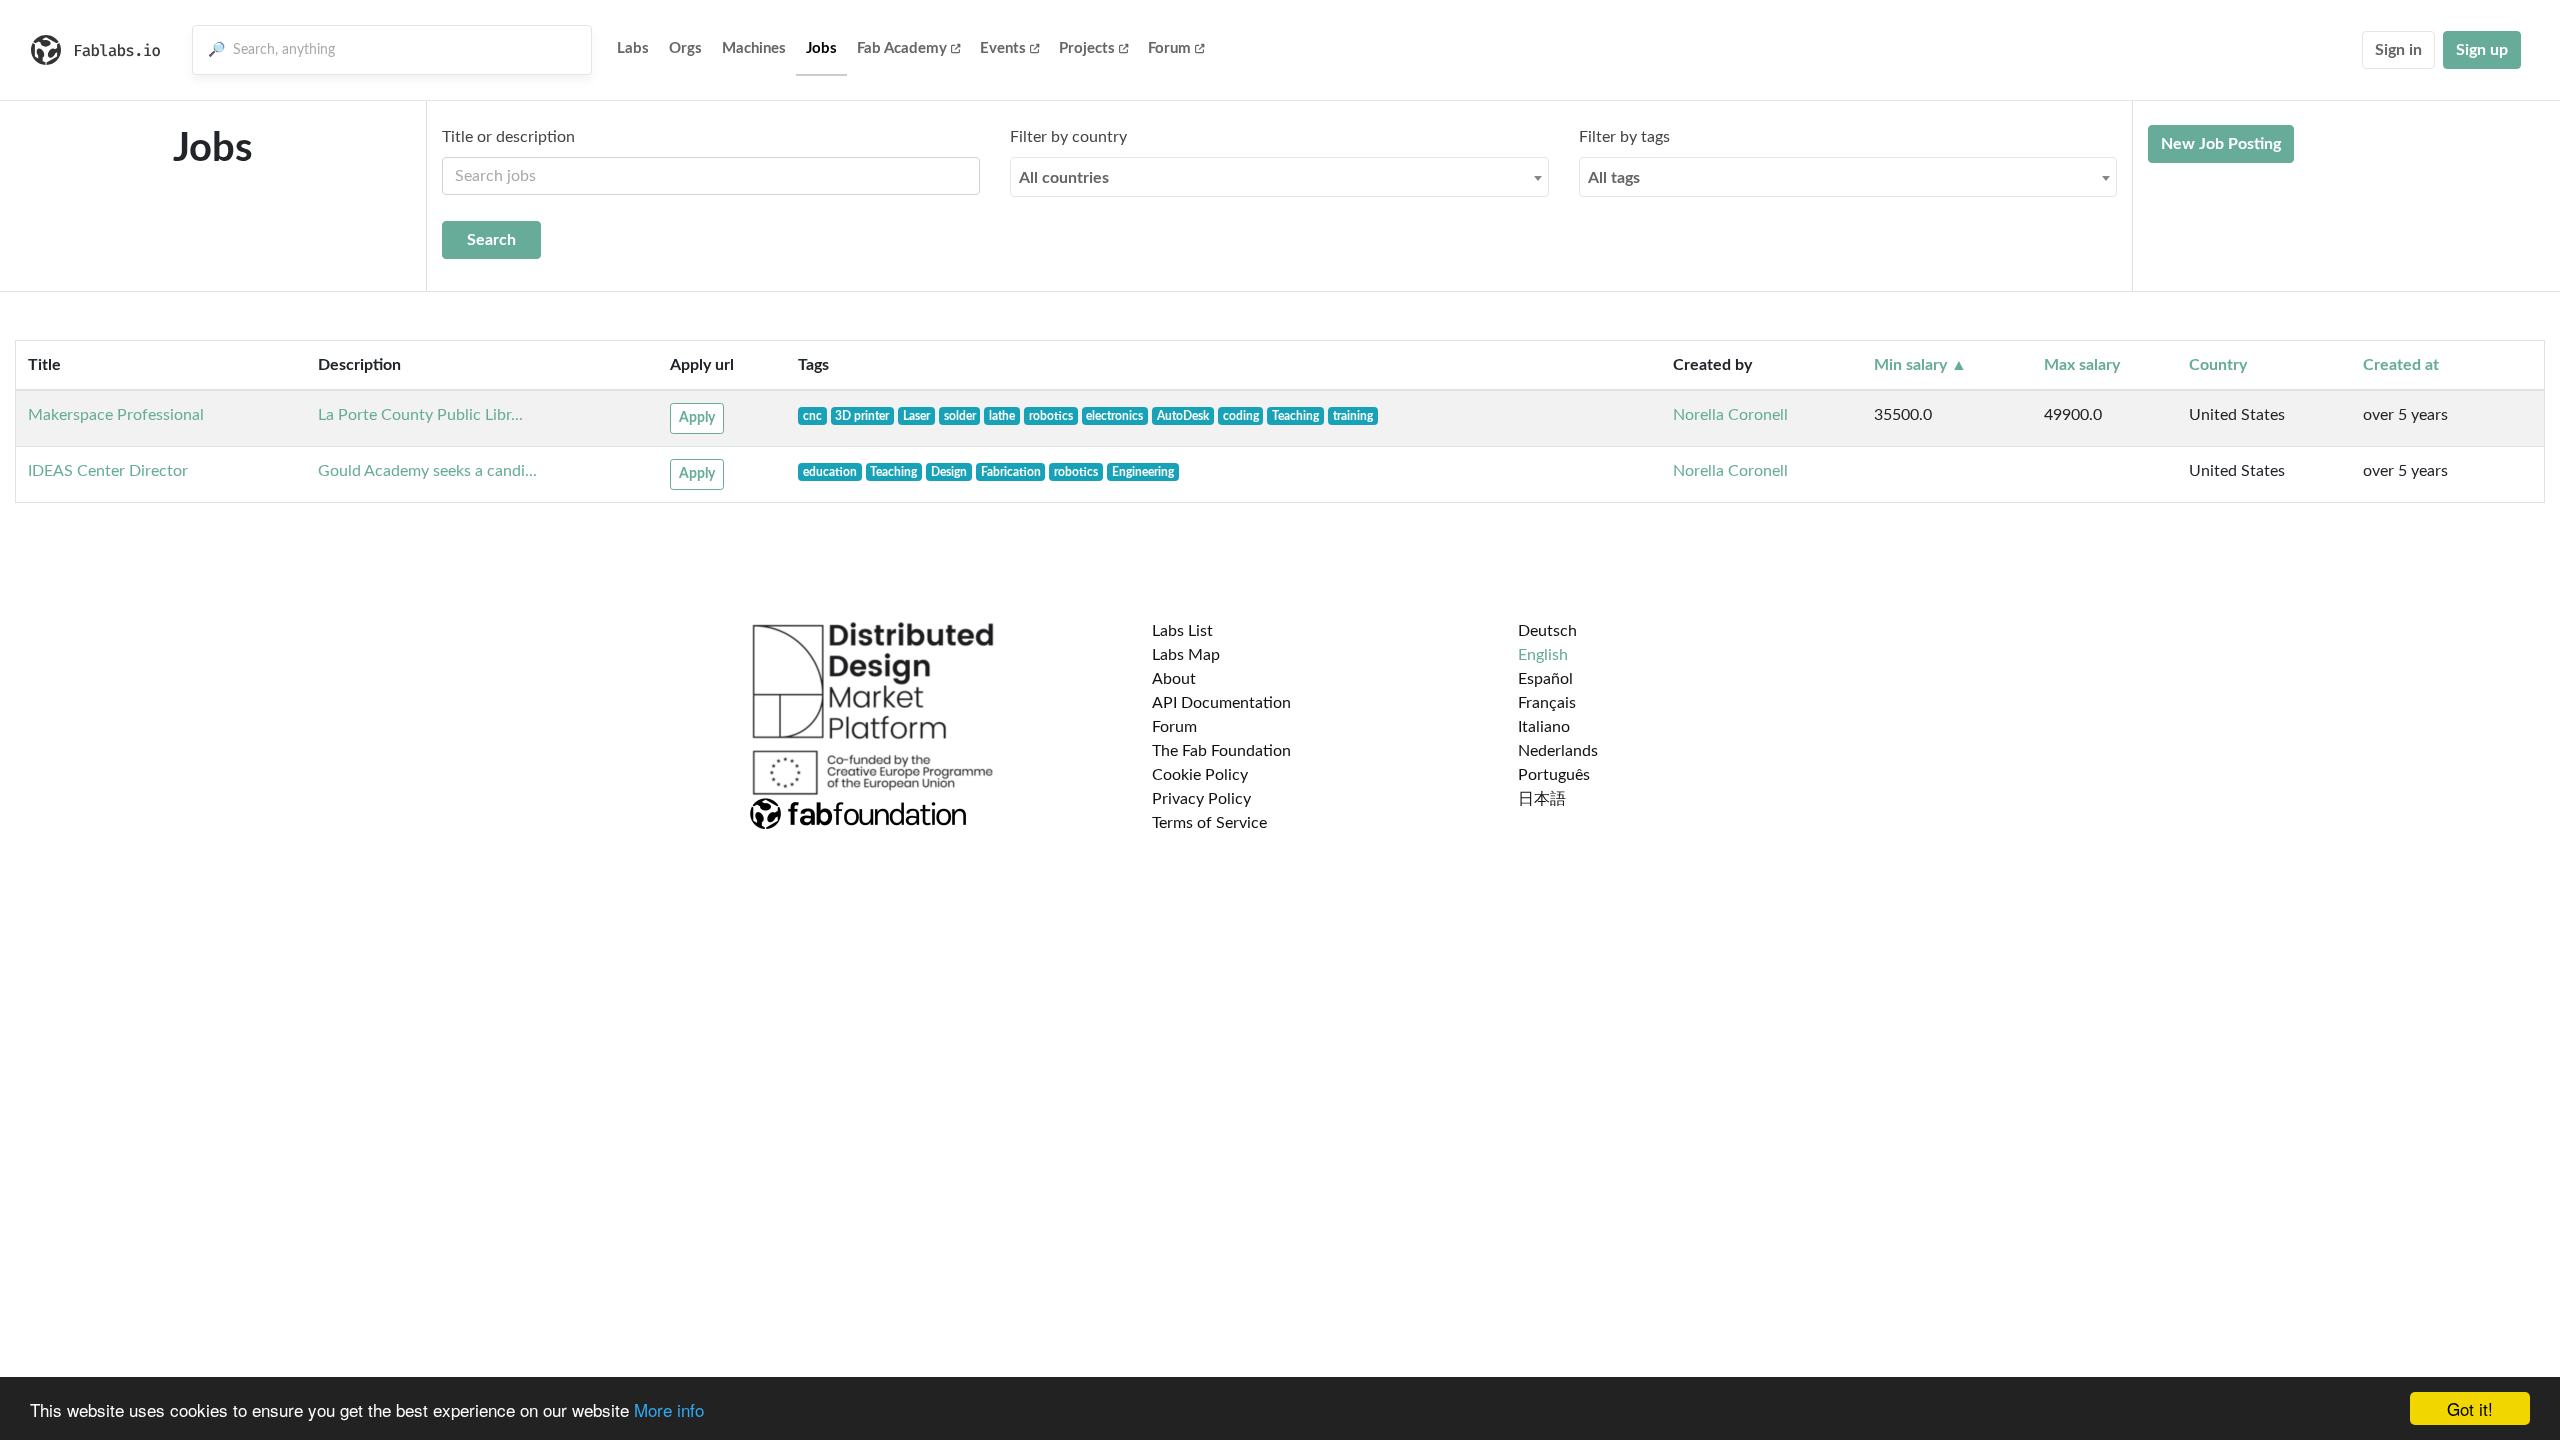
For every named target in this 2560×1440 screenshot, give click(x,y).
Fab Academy (902, 48)
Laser (916, 416)
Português (1554, 775)
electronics (1114, 416)
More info (669, 1409)
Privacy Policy (1201, 799)
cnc (812, 416)
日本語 (1542, 799)
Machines (754, 48)
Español (1545, 679)
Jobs (821, 48)
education (830, 472)
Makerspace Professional (116, 415)
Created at (2401, 365)
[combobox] (1279, 177)
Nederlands (1558, 751)
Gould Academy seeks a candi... (427, 471)
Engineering (1143, 472)
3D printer (862, 416)
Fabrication (1011, 472)
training (1353, 416)
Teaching (1295, 416)
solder (960, 416)
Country (2218, 365)
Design (949, 472)
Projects (1087, 48)
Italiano (1544, 727)
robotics (1051, 416)
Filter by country (1068, 137)
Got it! (2470, 1408)
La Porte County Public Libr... (420, 415)
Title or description (508, 137)
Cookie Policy (1200, 775)
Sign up (2482, 50)
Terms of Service (1209, 823)
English (1543, 655)
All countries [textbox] (1064, 178)
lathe (1002, 416)
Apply (697, 418)
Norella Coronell (1730, 415)
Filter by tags (1624, 137)
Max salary (2082, 365)
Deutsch (1547, 631)
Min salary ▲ (1920, 365)
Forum (1169, 48)
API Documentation (1221, 703)
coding (1241, 416)
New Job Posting (2221, 144)
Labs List (1182, 631)
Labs (633, 48)
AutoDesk (1183, 416)
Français (1547, 703)
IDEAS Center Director (108, 471)
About (1174, 679)
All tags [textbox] (1614, 178)
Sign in (2398, 50)
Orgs (685, 48)
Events (1003, 48)
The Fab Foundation (1221, 751)
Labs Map (1186, 655)
